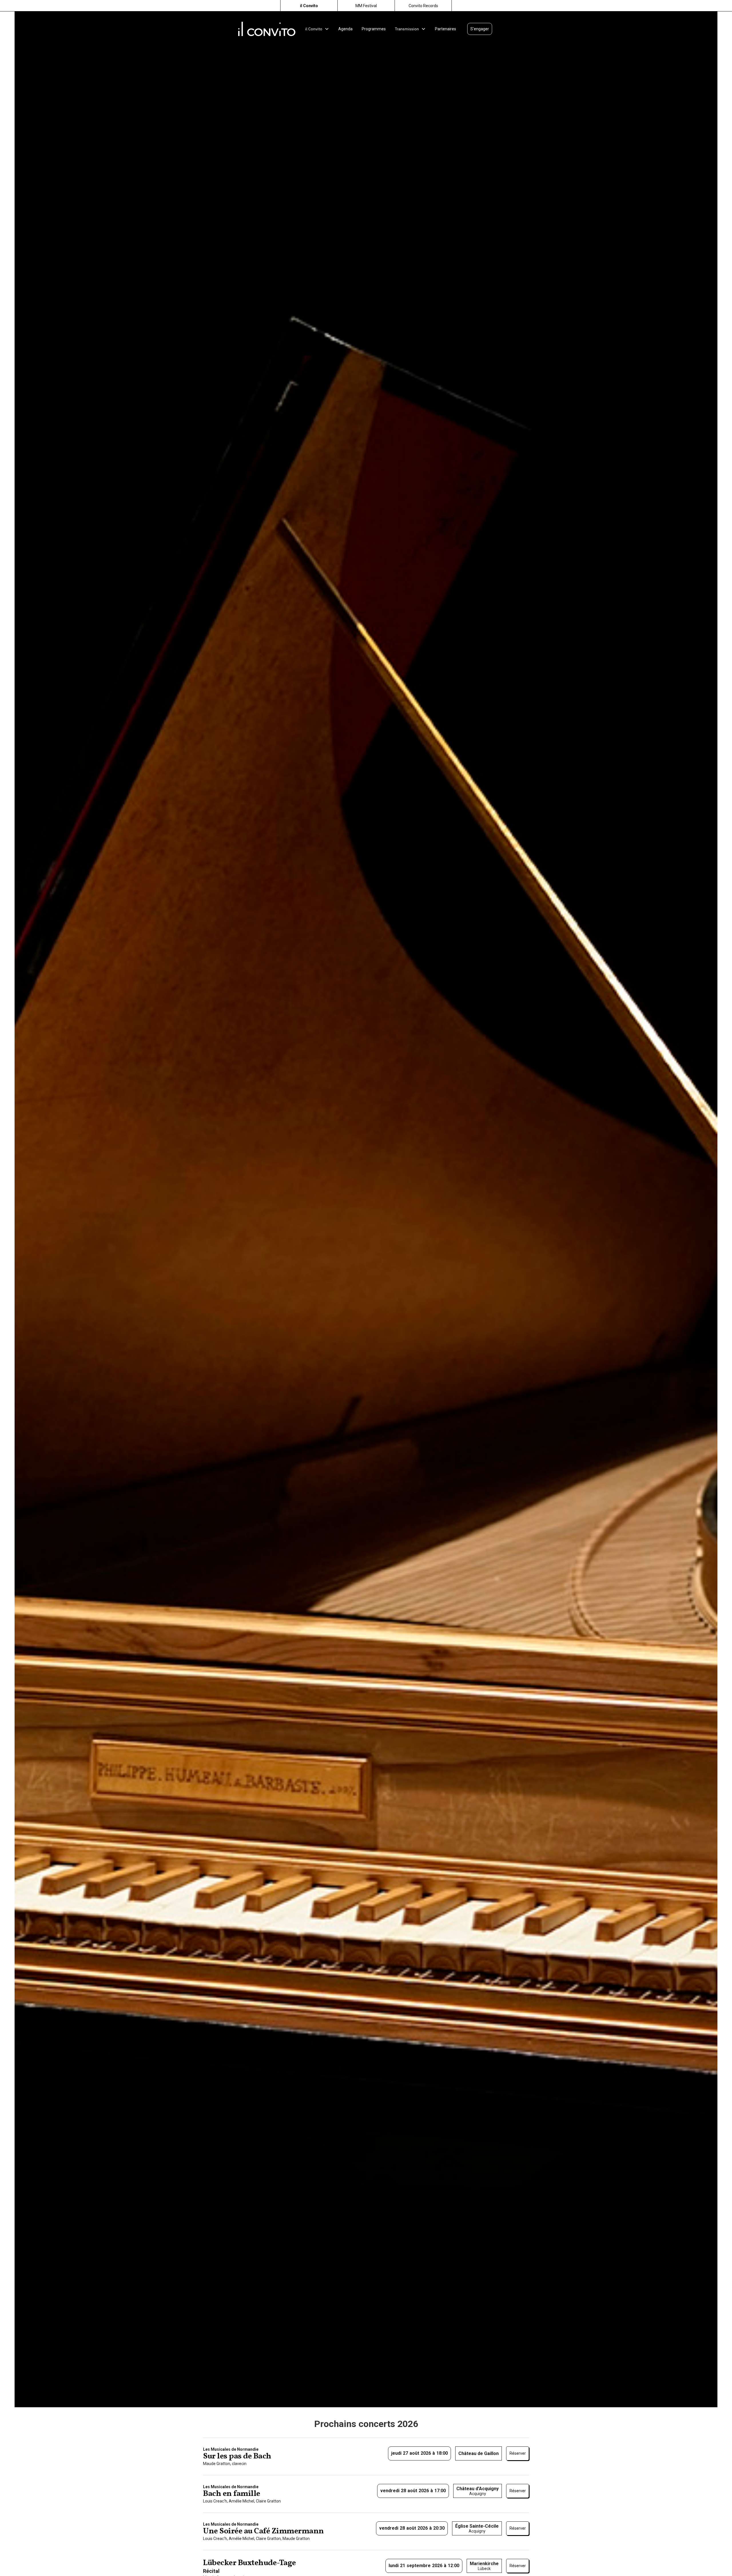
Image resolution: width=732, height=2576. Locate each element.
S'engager (480, 29)
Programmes (374, 29)
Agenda (345, 29)
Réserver (518, 2453)
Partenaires (445, 29)
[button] (317, 29)
